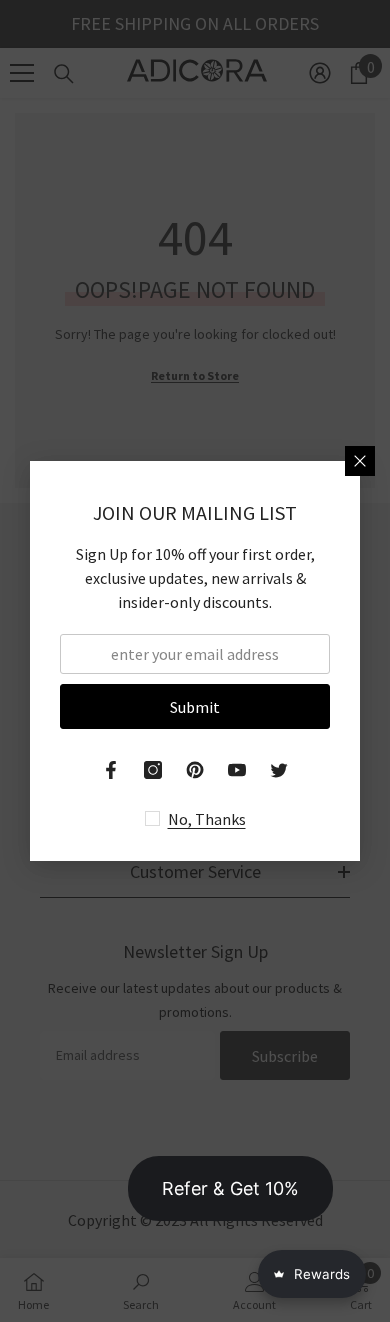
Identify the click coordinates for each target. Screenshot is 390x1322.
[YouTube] (237, 770)
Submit (195, 707)
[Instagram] (153, 770)
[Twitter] (279, 770)
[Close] (360, 461)
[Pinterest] (195, 770)
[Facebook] (111, 770)
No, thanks (207, 819)
